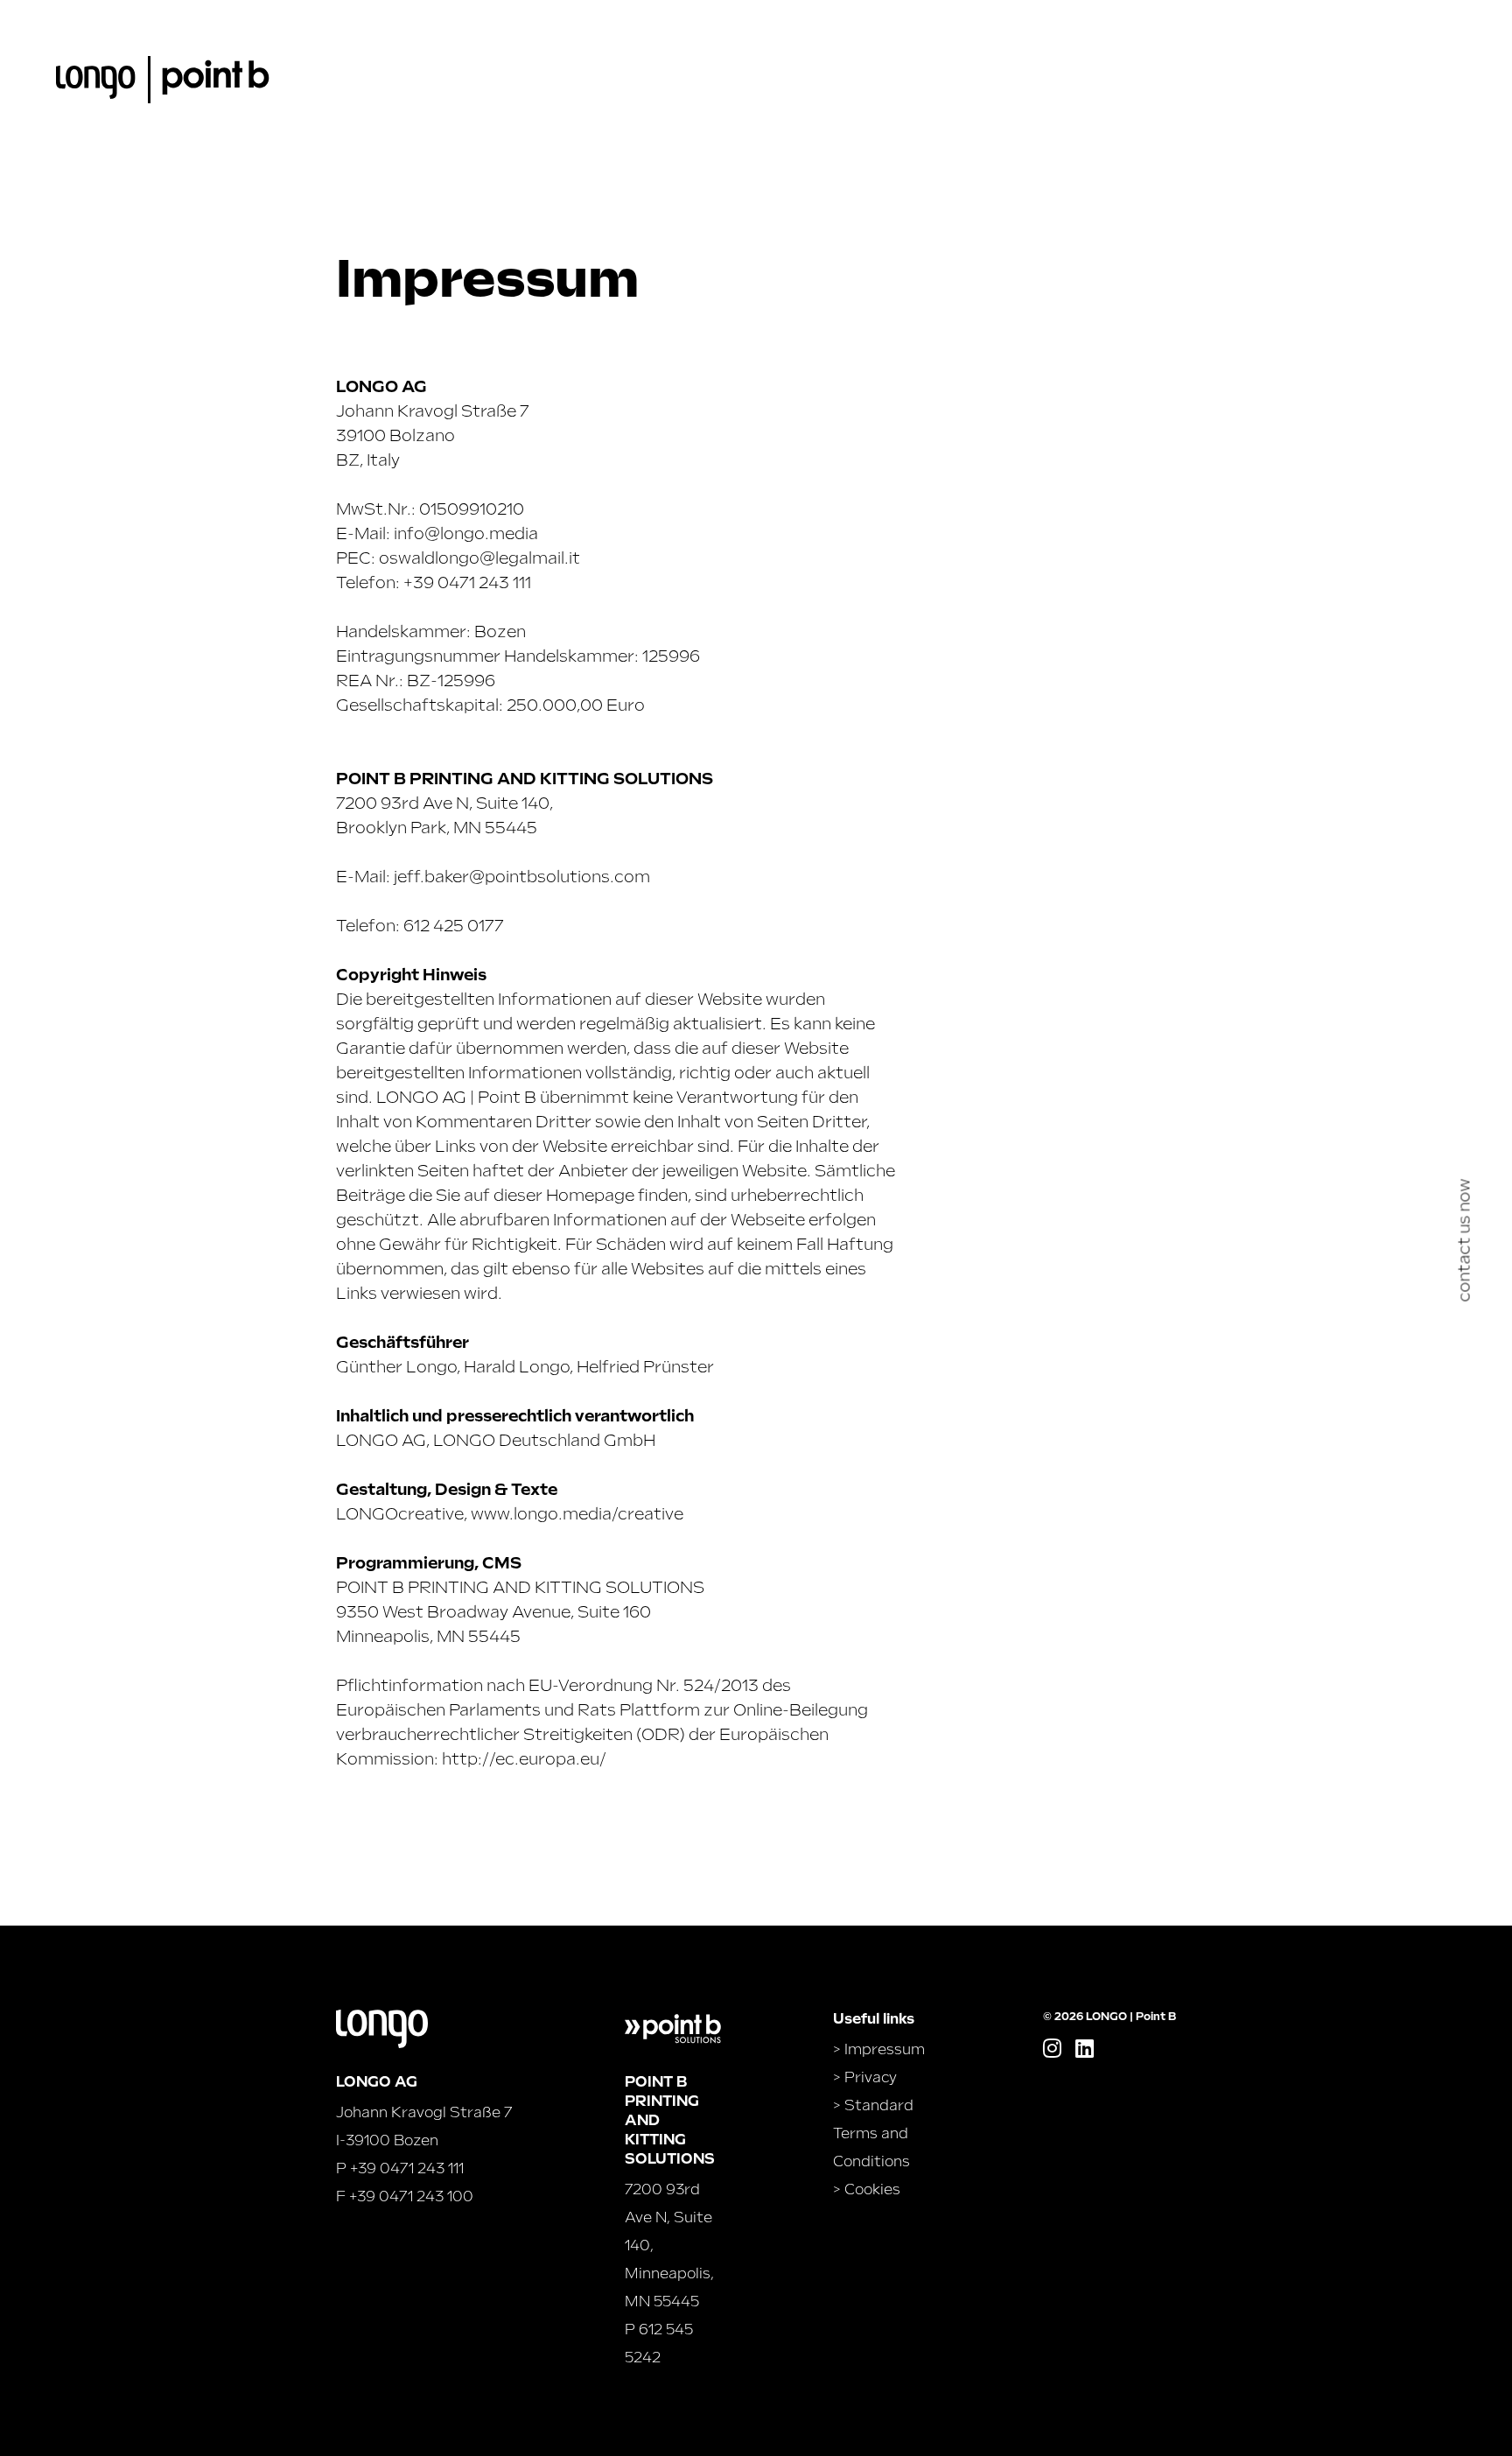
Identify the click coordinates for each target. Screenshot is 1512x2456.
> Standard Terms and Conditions (873, 2133)
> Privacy (865, 2077)
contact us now (1464, 1241)
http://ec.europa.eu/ (524, 1759)
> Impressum (879, 2049)
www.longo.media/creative (577, 1514)
